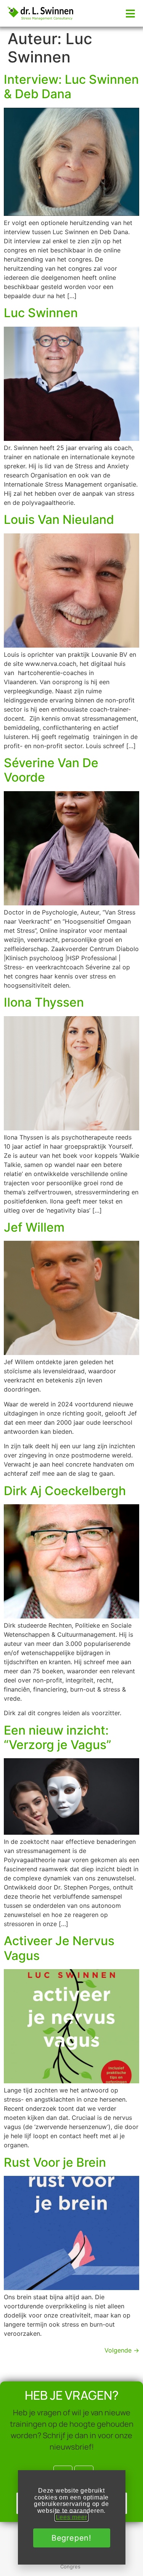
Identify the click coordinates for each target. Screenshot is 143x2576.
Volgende (122, 2350)
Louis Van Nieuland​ (59, 520)
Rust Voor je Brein (55, 2162)
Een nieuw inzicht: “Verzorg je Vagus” (58, 1737)
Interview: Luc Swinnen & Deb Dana (71, 87)
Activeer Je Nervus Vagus (59, 1948)
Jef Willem (34, 1227)
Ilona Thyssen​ (44, 1002)
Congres (70, 2566)
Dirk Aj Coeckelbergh (65, 1491)
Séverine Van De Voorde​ (51, 770)
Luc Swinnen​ (41, 313)
